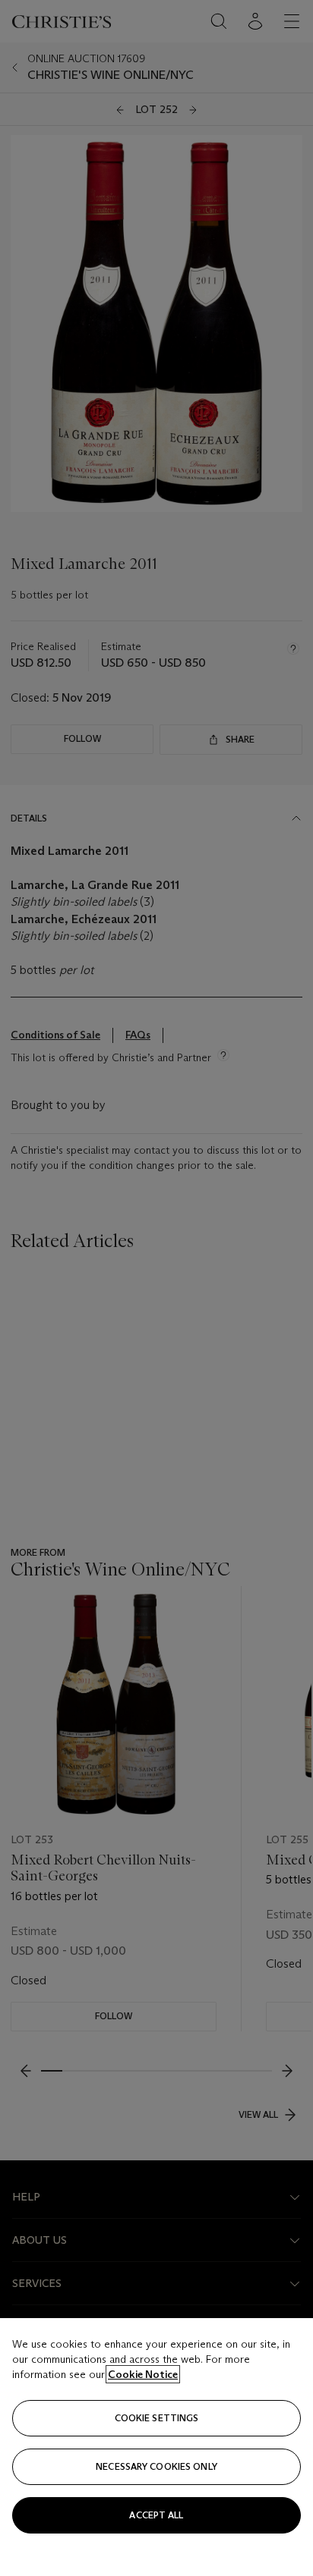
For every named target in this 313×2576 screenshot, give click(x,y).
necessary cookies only (156, 2466)
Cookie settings (157, 2418)
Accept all (156, 2515)
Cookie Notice (143, 2374)
